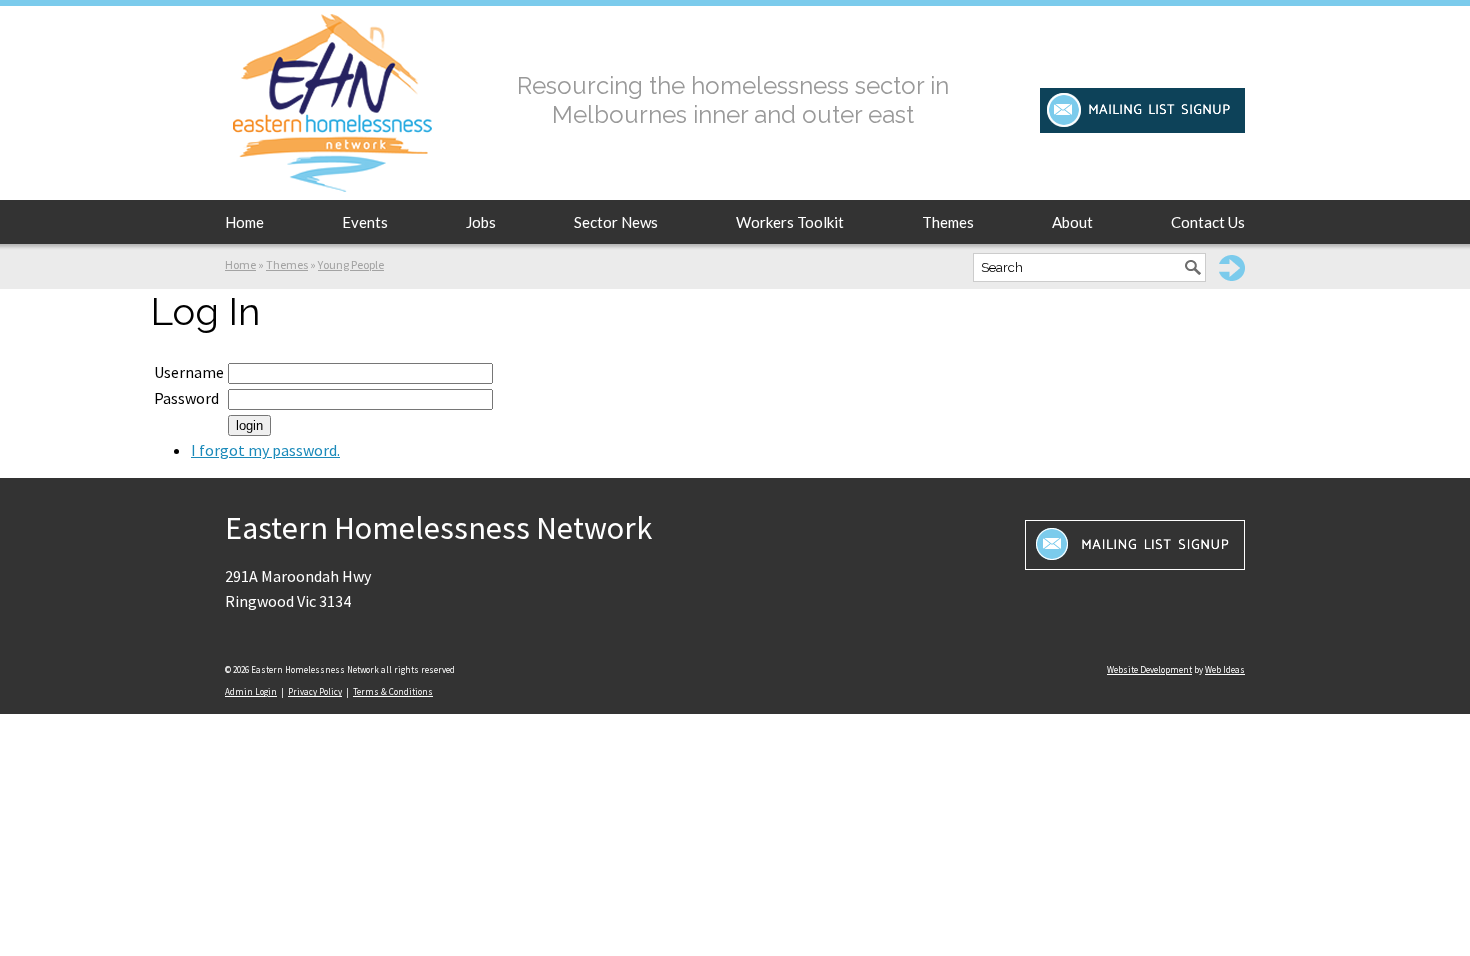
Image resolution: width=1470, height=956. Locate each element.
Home (244, 222)
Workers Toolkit (790, 222)
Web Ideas (1225, 669)
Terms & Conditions (393, 691)
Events (365, 222)
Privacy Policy (315, 691)
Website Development (1149, 669)
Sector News (616, 222)
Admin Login (251, 691)
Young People (351, 264)
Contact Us (1208, 222)
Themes (948, 222)
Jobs (481, 222)
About (1072, 222)
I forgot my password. (265, 450)
